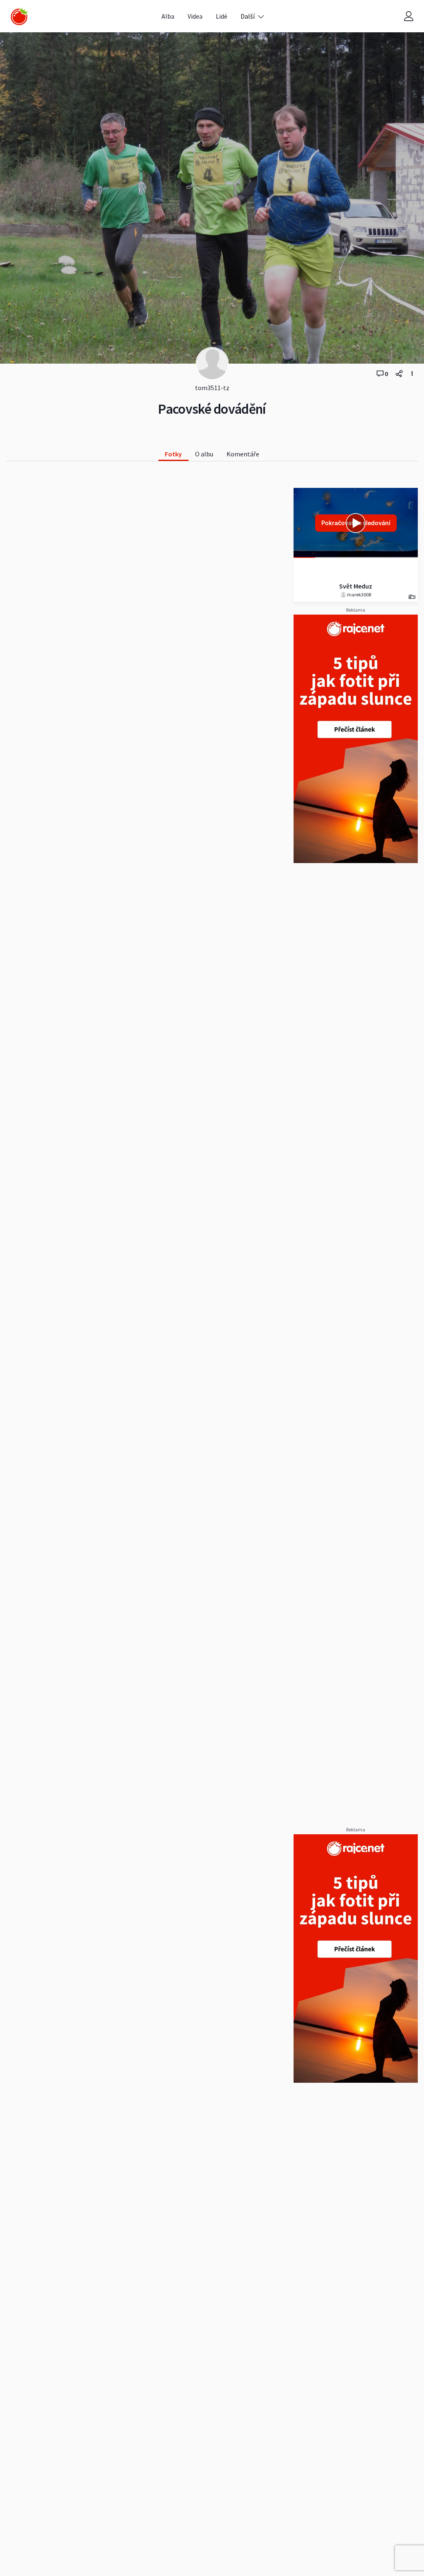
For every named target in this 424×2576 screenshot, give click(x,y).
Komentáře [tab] (243, 454)
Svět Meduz (356, 586)
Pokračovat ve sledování (356, 523)
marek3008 (359, 595)
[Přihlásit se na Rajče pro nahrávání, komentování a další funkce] (409, 16)
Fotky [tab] (173, 454)
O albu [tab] (204, 454)
